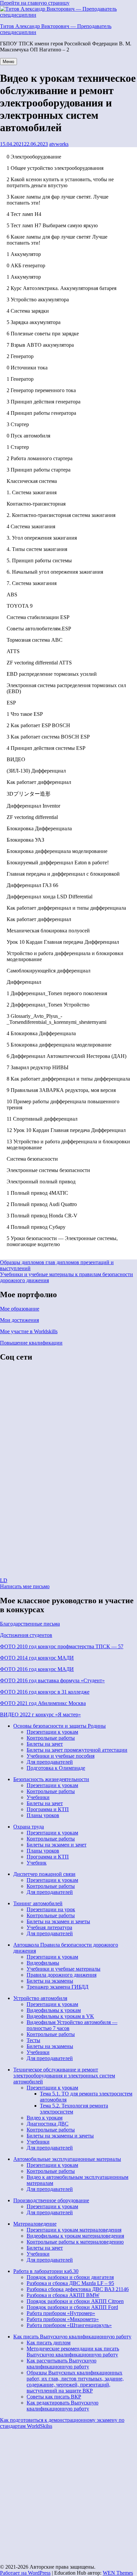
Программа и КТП (48, 1809)
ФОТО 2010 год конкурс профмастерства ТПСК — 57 (62, 1646)
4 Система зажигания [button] (31, 526)
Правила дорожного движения (62, 1975)
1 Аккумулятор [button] (24, 254)
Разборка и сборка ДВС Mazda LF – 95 (70, 2283)
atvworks (59, 144)
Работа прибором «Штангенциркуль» (69, 2325)
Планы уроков (43, 1815)
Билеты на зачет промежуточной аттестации (77, 1750)
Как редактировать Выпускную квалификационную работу (63, 2406)
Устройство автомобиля (40, 1998)
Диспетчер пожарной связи (44, 1874)
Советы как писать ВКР (54, 2397)
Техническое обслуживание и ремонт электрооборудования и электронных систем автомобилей (64, 2076)
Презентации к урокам (52, 1732)
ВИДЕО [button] (16, 759)
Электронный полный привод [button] (41, 1182)
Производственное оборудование (51, 2200)
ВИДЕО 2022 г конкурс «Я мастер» (40, 1714)
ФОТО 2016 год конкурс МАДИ (37, 1669)
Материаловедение (35, 2224)
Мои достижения (19, 1320)
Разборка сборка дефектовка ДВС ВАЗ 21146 (78, 2289)
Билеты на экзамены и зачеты (60, 2136)
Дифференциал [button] (24, 982)
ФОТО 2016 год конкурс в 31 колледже (45, 1692)
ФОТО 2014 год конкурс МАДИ (37, 1658)
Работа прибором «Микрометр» (63, 2319)
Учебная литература (49, 1927)
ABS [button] (12, 595)
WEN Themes (118, 2573)
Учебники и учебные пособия (61, 1756)
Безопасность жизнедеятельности (51, 1779)
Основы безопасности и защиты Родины (60, 1726)
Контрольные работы (51, 1738)
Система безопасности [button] (32, 1159)
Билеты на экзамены (50, 1981)
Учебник (37, 1863)
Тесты (33, 2040)
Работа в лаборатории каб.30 (46, 2271)
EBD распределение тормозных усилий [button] (52, 674)
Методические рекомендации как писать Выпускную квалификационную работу (73, 2352)
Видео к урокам (45, 2118)
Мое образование (20, 1309)
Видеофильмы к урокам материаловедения (75, 2236)
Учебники (38, 1797)
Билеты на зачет (45, 1744)
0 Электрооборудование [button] (34, 157)
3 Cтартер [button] (18, 424)
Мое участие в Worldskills (29, 1331)
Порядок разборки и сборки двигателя (70, 2277)
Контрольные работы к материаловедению (75, 2242)
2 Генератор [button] (20, 356)
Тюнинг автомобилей (38, 1903)
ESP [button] (11, 703)
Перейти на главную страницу (35, 3)
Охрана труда (29, 1827)
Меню (8, 62)
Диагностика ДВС (48, 2124)
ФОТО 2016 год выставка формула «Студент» (52, 1680)
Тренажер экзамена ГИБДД (58, 1987)
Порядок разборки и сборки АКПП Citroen (75, 2301)
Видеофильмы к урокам (54, 2010)
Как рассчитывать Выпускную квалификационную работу (62, 2364)
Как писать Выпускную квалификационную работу (72, 2337)
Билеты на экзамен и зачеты (58, 1921)
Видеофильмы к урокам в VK (60, 2016)
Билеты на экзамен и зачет (57, 1845)
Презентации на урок (51, 1909)
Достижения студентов (26, 1635)
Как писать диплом (49, 2343)
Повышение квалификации (31, 1343)
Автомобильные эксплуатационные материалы (67, 2159)
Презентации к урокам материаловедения (74, 2230)
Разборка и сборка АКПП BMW (63, 2295)
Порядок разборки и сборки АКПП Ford (72, 2307)
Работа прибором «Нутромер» (61, 2313)
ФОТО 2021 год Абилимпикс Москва (43, 1703)
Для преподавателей (50, 1762)
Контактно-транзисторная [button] (36, 504)
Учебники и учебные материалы (64, 1969)
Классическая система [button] (32, 481)
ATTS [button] (13, 651)
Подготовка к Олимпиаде (56, 1768)
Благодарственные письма (30, 1624)
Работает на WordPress (25, 2573)
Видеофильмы (43, 1963)
